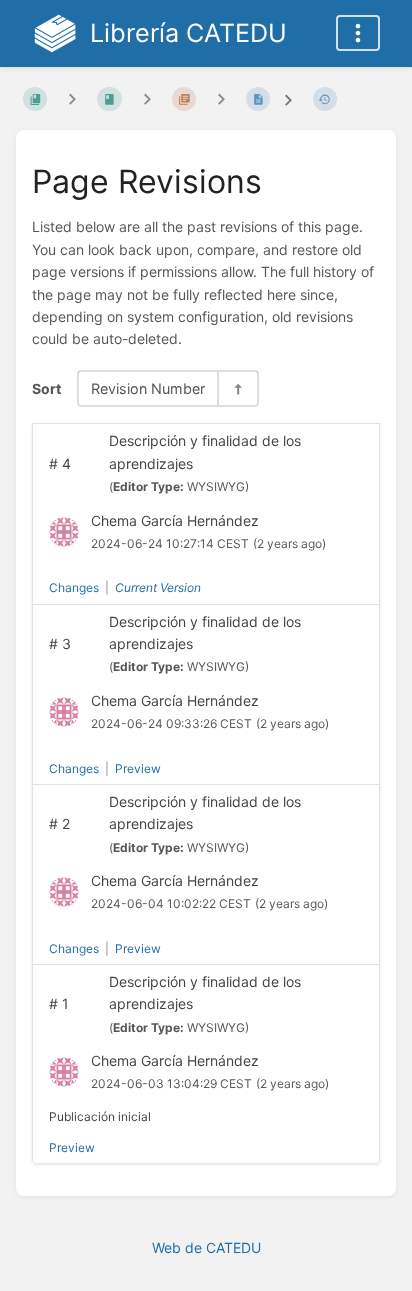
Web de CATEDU (206, 1247)
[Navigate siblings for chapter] (147, 98)
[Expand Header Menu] (358, 33)
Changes (74, 587)
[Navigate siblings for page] (221, 98)
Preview (138, 768)
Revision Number (148, 388)
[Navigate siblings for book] (72, 98)
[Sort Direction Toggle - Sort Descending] (237, 388)
